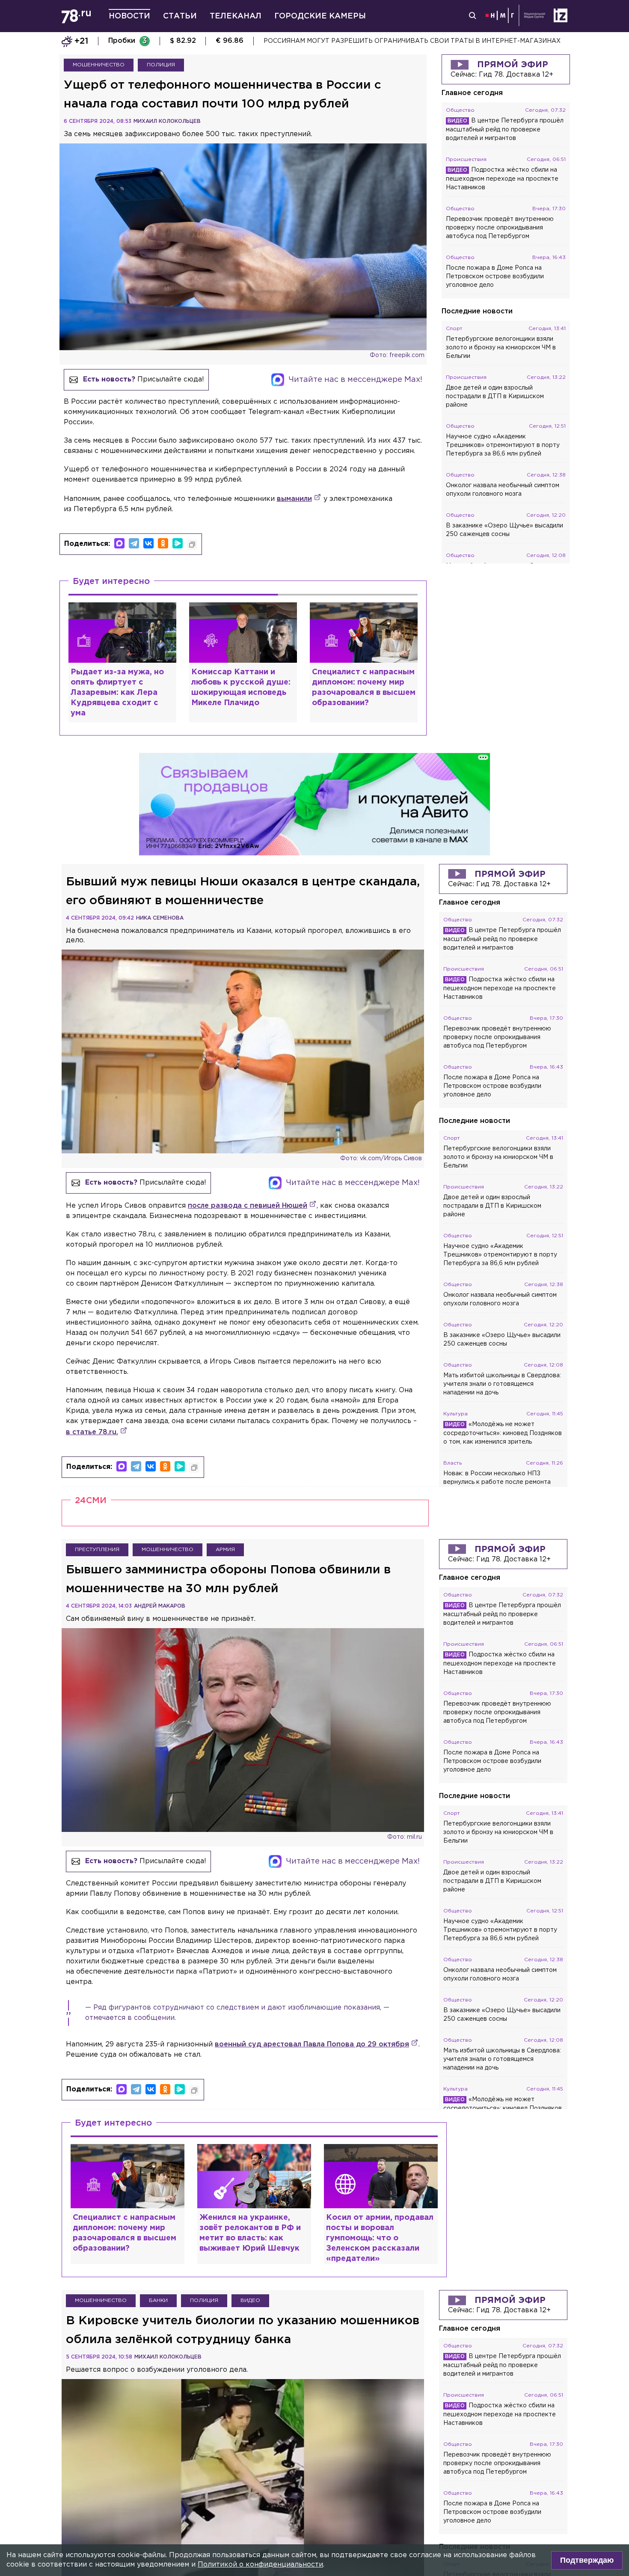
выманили (294, 499)
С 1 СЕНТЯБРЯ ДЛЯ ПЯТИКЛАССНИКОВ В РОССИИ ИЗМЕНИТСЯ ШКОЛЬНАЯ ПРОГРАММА (407, 41)
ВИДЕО (250, 2301)
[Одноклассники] (163, 543)
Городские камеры (320, 16)
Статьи (180, 16)
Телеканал (236, 16)
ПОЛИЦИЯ (161, 65)
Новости (129, 16)
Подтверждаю (587, 2560)
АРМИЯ (225, 1550)
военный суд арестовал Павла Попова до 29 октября (312, 2044)
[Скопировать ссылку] (192, 545)
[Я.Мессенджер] (178, 543)
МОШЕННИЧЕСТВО (99, 65)
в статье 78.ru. (92, 1432)
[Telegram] (134, 543)
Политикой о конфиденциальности (260, 2565)
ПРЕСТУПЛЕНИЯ (97, 1550)
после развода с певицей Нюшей (248, 1206)
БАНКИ (158, 2301)
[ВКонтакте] (148, 543)
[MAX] (119, 543)
